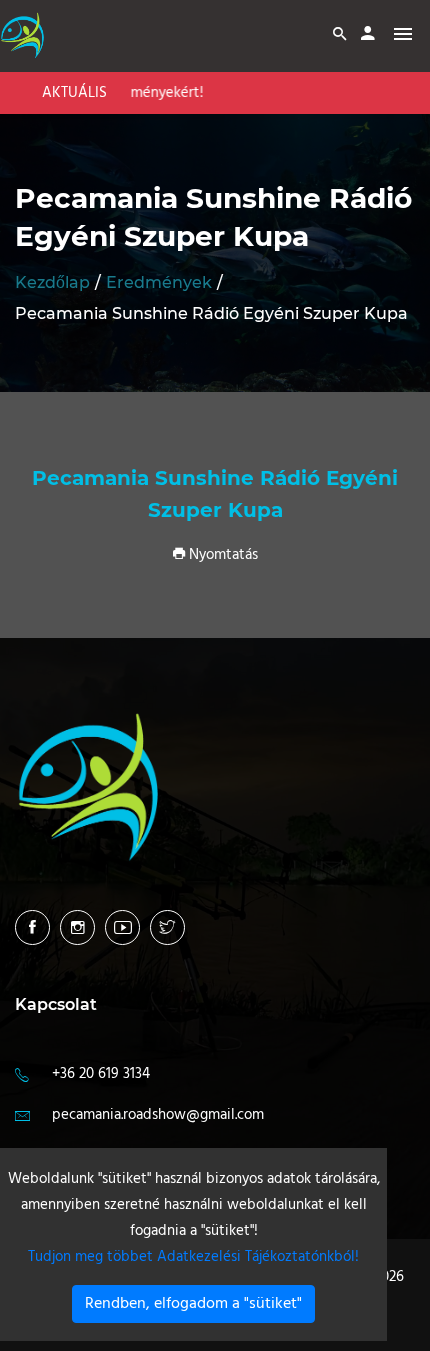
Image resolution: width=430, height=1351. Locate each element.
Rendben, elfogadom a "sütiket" (193, 1304)
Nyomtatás (221, 555)
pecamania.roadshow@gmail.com (158, 1115)
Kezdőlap (52, 282)
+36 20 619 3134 (101, 1074)
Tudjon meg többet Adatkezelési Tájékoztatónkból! (193, 1257)
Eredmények (159, 282)
